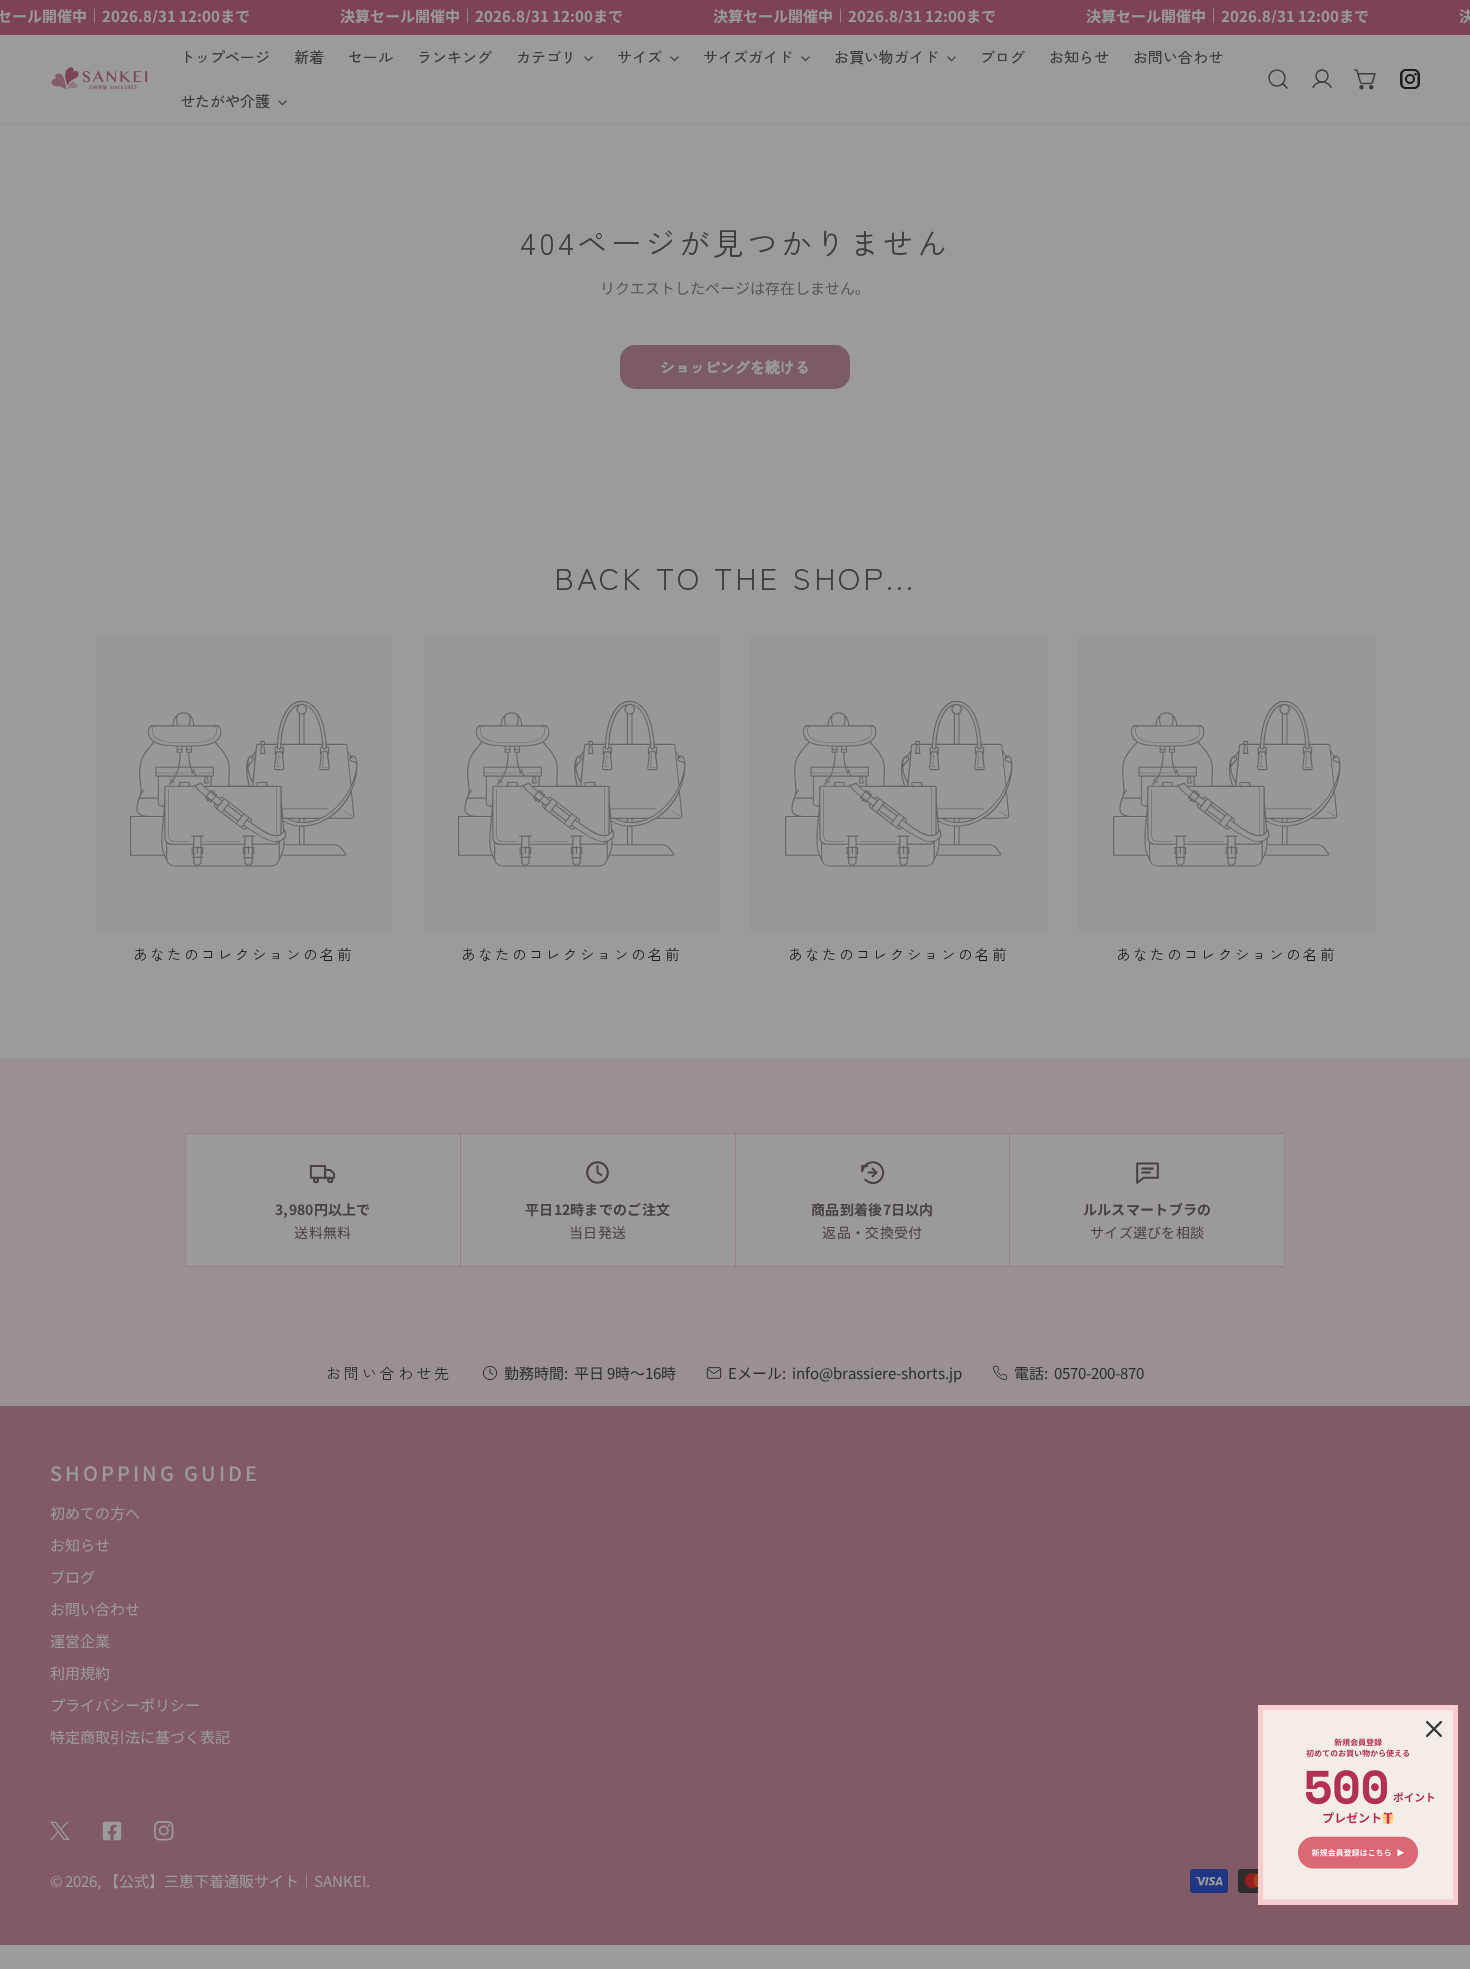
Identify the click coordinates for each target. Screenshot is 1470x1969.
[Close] (1434, 1729)
